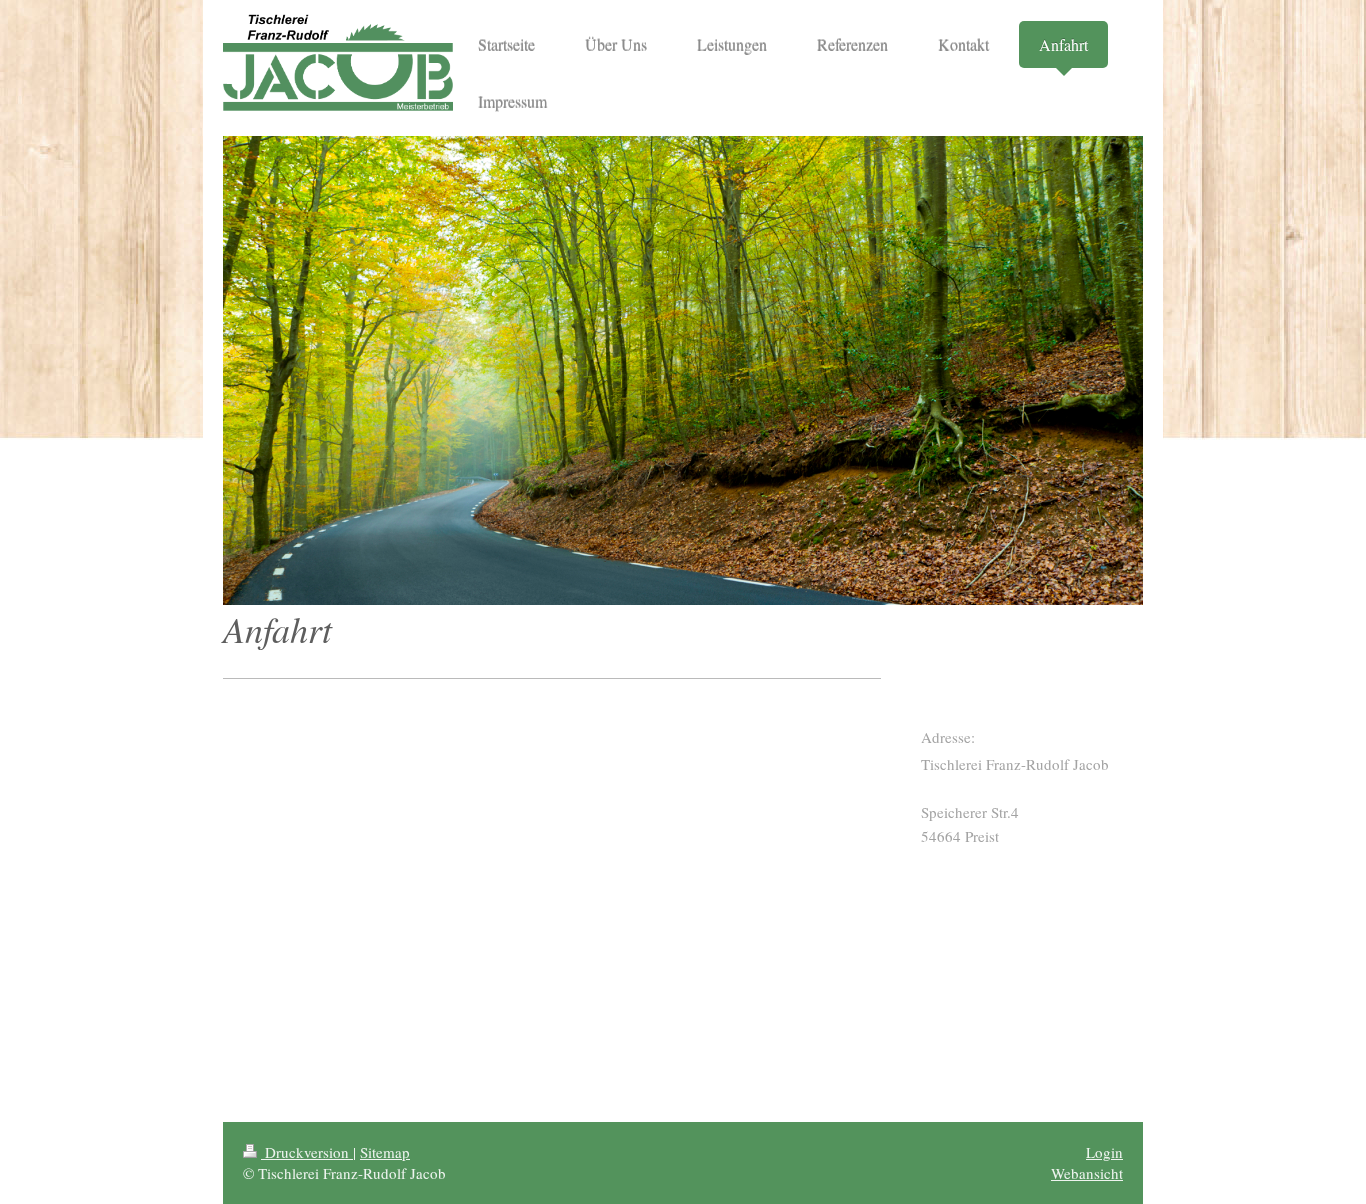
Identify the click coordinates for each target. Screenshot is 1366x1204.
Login (1104, 1152)
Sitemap (385, 1152)
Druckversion (307, 1152)
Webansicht (1087, 1173)
